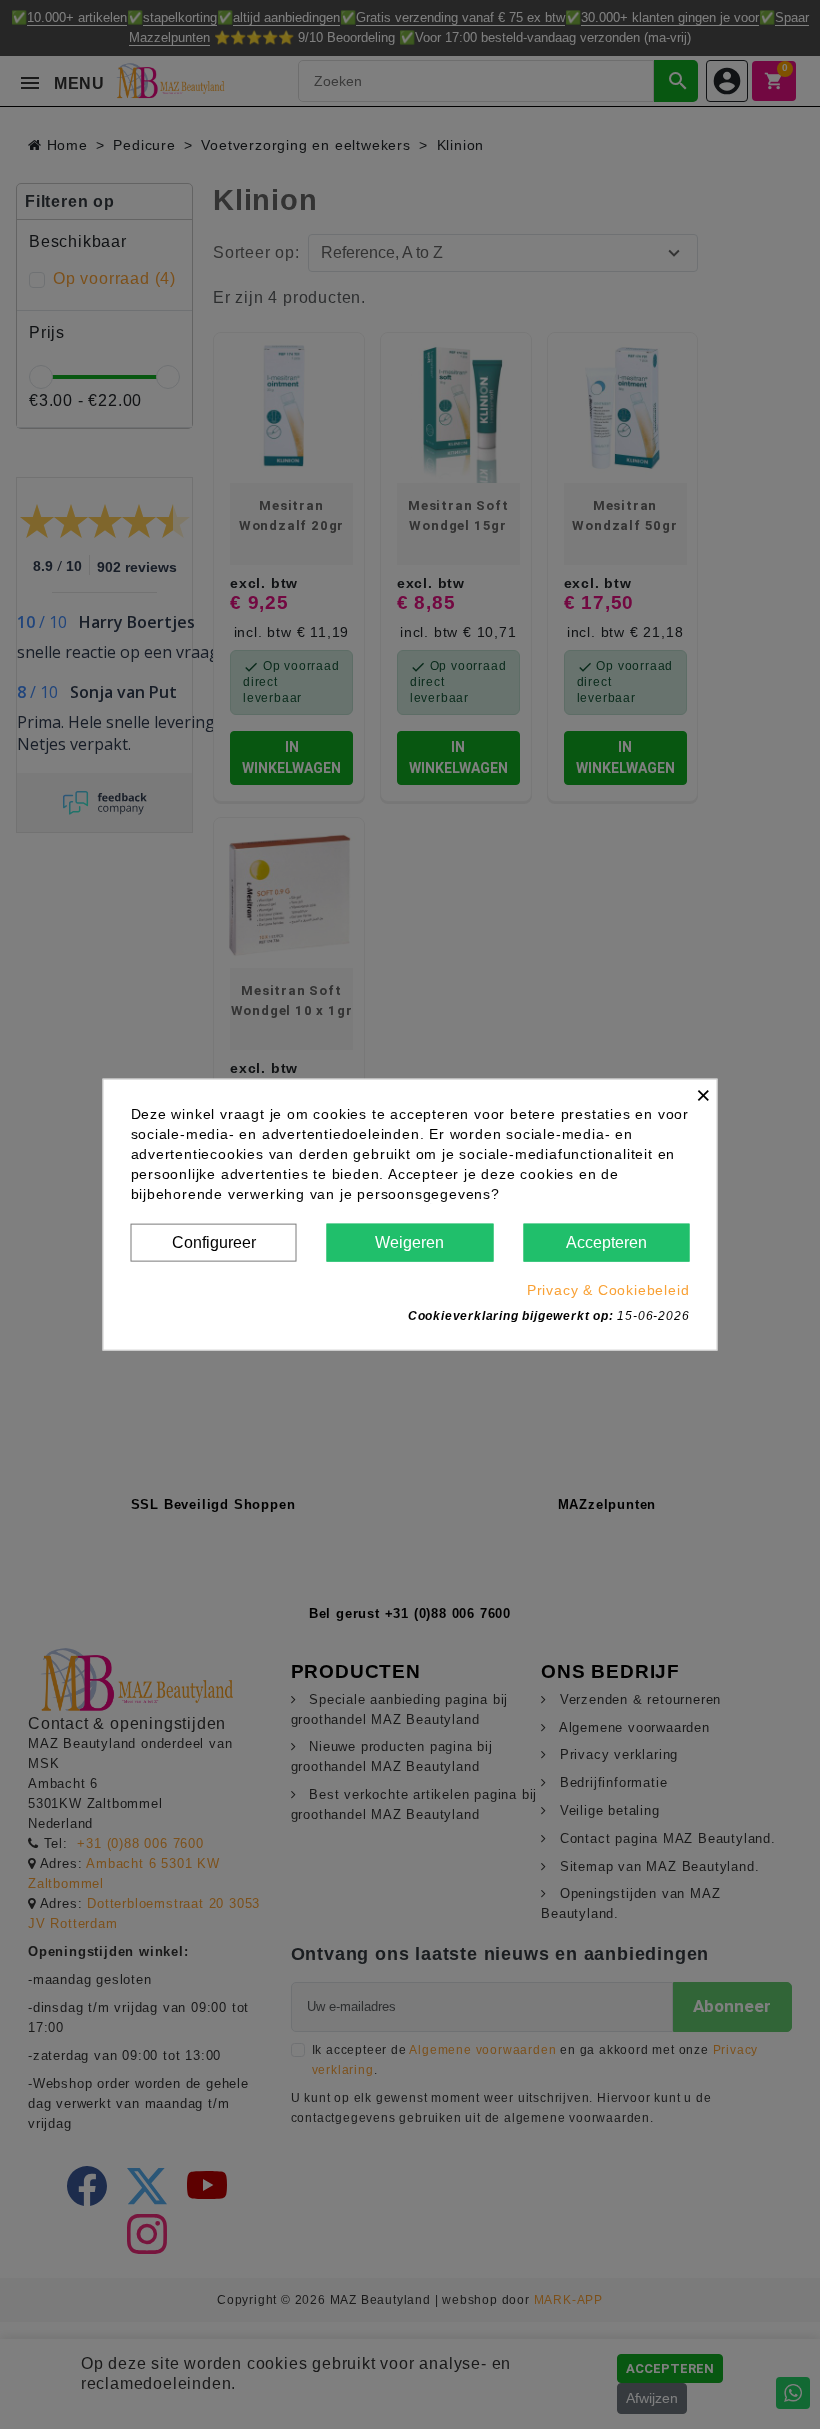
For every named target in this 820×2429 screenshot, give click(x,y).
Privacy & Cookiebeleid (608, 1290)
